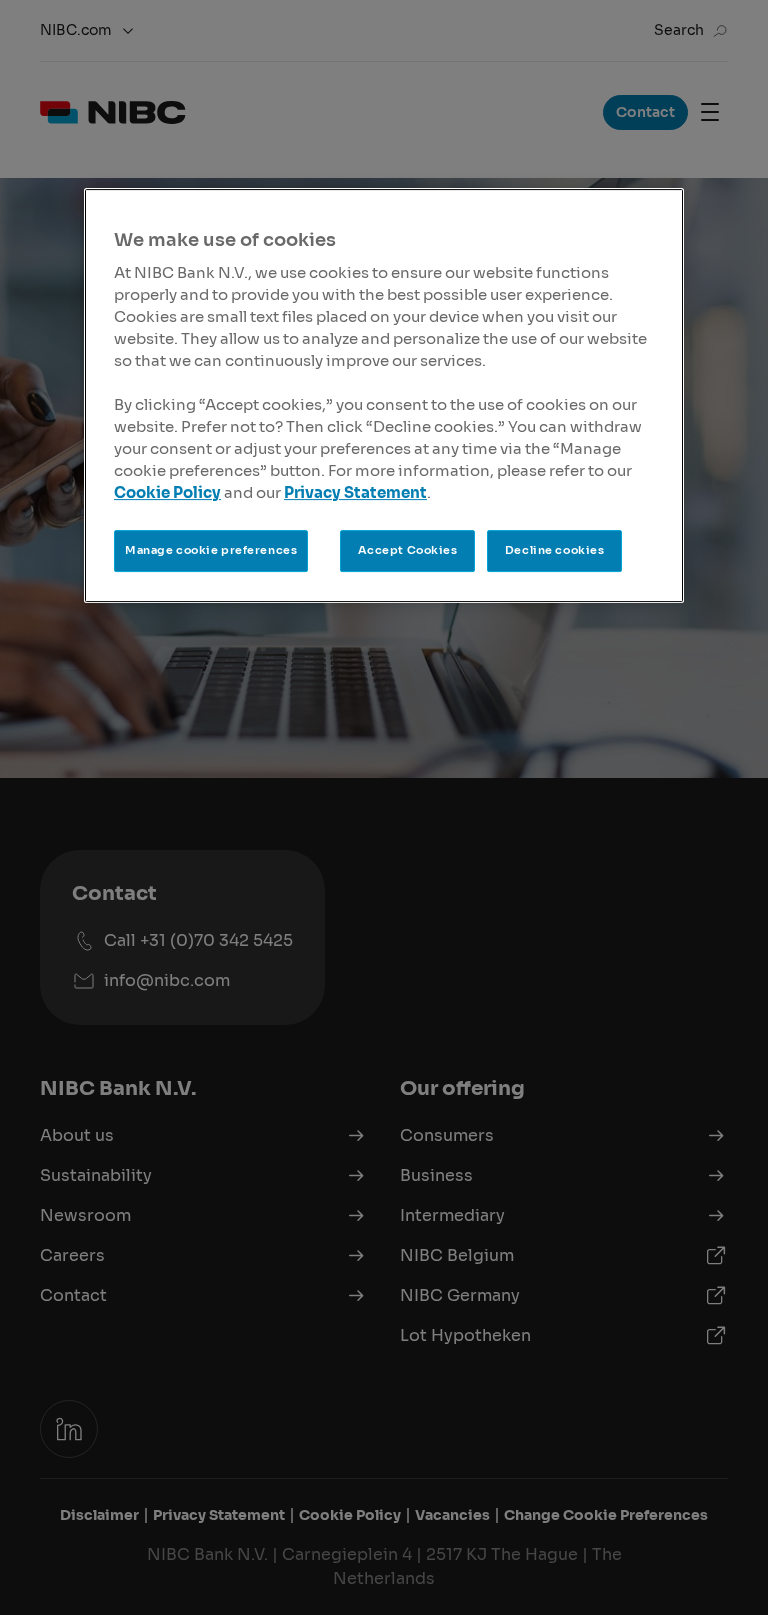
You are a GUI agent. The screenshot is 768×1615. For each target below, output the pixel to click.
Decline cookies (555, 550)
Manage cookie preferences (211, 550)
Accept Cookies (408, 550)
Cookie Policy (167, 493)
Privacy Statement (355, 493)
